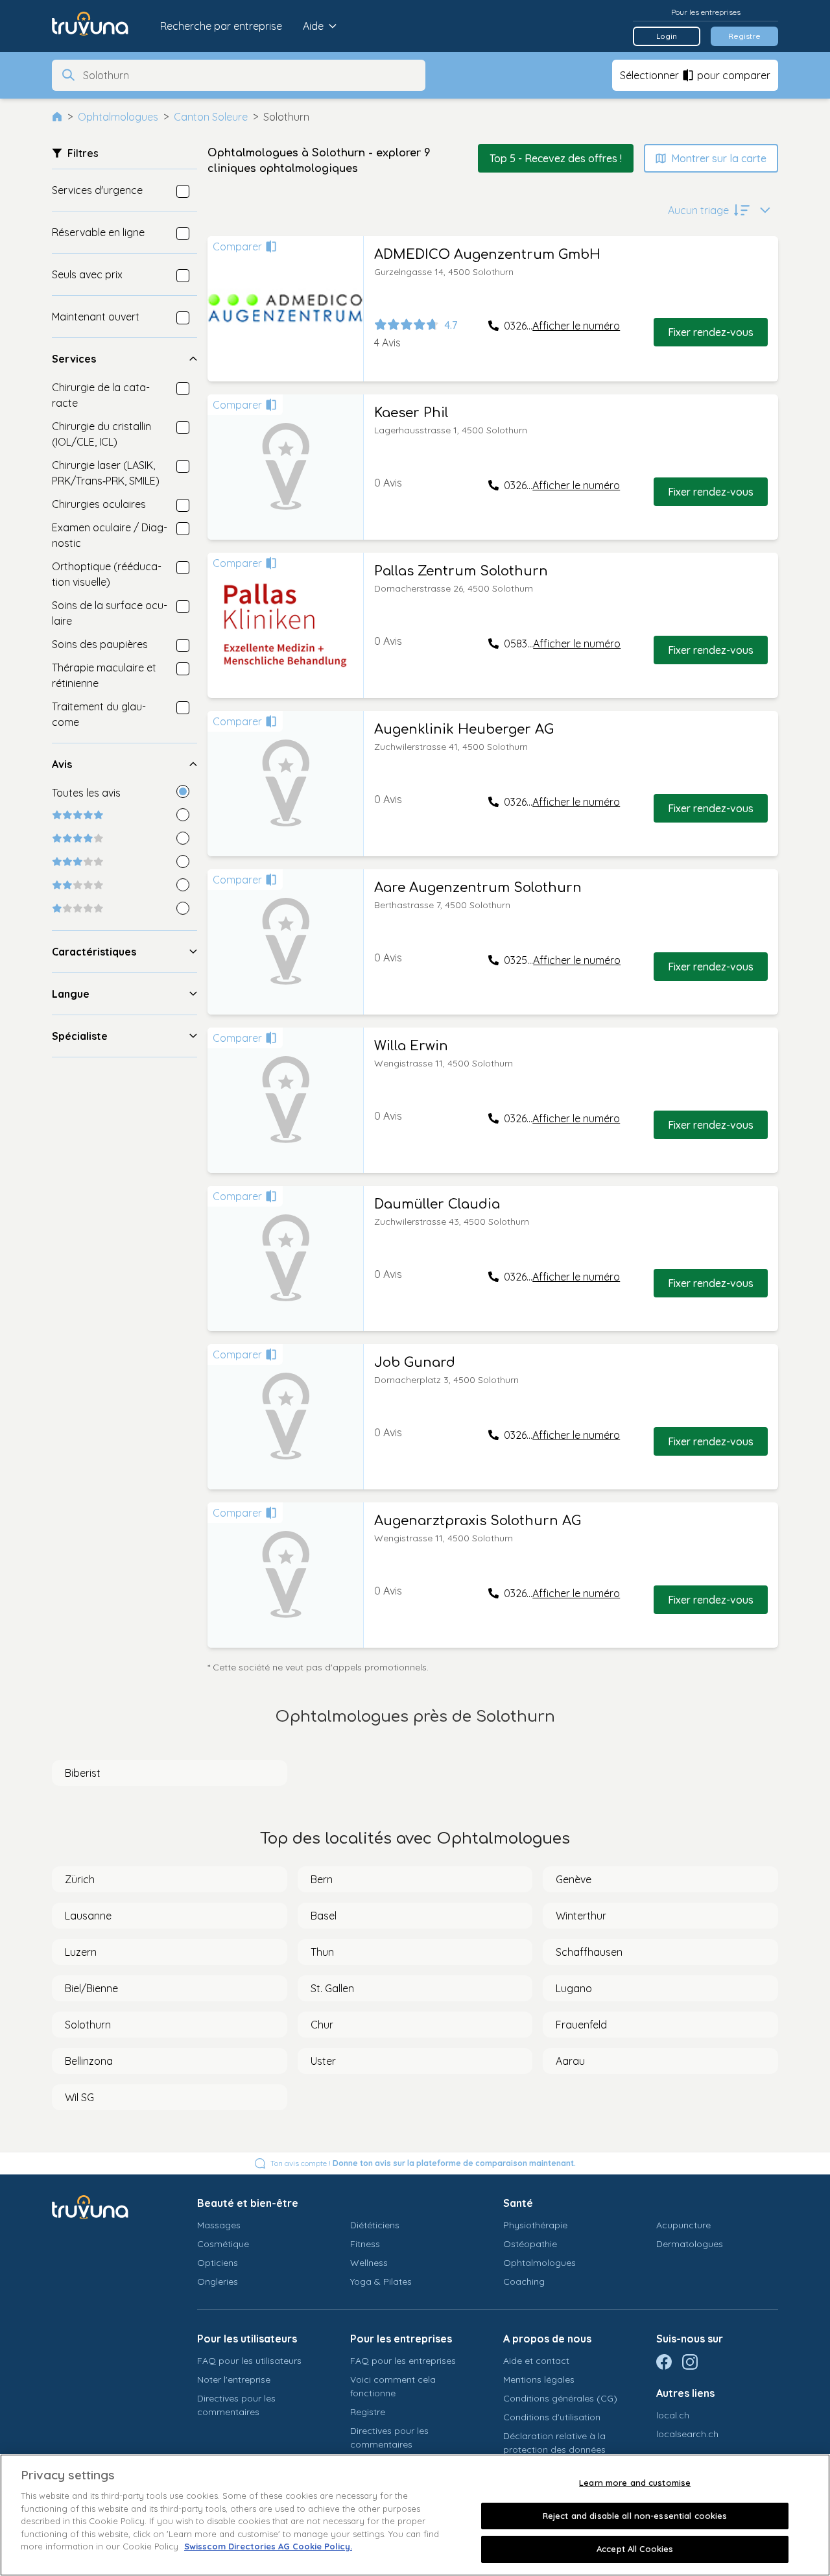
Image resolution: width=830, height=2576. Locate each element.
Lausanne (88, 1916)
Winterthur (581, 1916)
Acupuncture (683, 2225)
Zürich (80, 1879)
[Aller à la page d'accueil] (100, 26)
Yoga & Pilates (381, 2281)
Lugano (574, 1988)
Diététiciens (375, 2225)
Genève (574, 1879)
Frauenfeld (581, 2025)
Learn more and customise (635, 2483)
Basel (324, 1916)
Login (667, 36)
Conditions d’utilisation (552, 2417)
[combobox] (250, 75)
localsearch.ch (687, 2434)
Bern (322, 1879)
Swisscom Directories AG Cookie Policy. (268, 2546)
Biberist (83, 1773)
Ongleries (218, 2281)
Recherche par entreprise (221, 26)
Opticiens (218, 2263)
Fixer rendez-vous (711, 332)
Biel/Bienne (91, 1988)
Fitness (365, 2244)
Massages (219, 2225)
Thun (322, 1952)
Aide (313, 26)
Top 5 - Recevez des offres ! (556, 158)
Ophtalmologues (118, 117)
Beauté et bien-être (248, 2203)
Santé (518, 2203)
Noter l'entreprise (234, 2379)
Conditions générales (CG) (560, 2398)
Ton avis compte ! (423, 2163)
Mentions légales (539, 2379)
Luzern (81, 1952)
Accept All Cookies (635, 2549)
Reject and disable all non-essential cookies (635, 2516)
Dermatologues (690, 2244)
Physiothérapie (535, 2225)
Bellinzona (89, 2061)
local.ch (673, 2415)
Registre (744, 36)
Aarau (570, 2061)
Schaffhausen (589, 1952)
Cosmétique (223, 2244)
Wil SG (79, 2097)
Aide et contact (536, 2361)
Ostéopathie (530, 2244)
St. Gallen (332, 1988)
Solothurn (88, 2025)
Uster (323, 2061)
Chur (322, 2025)
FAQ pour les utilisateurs (249, 2361)
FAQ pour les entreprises (403, 2361)
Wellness (369, 2263)
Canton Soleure (211, 117)
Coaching (524, 2281)
